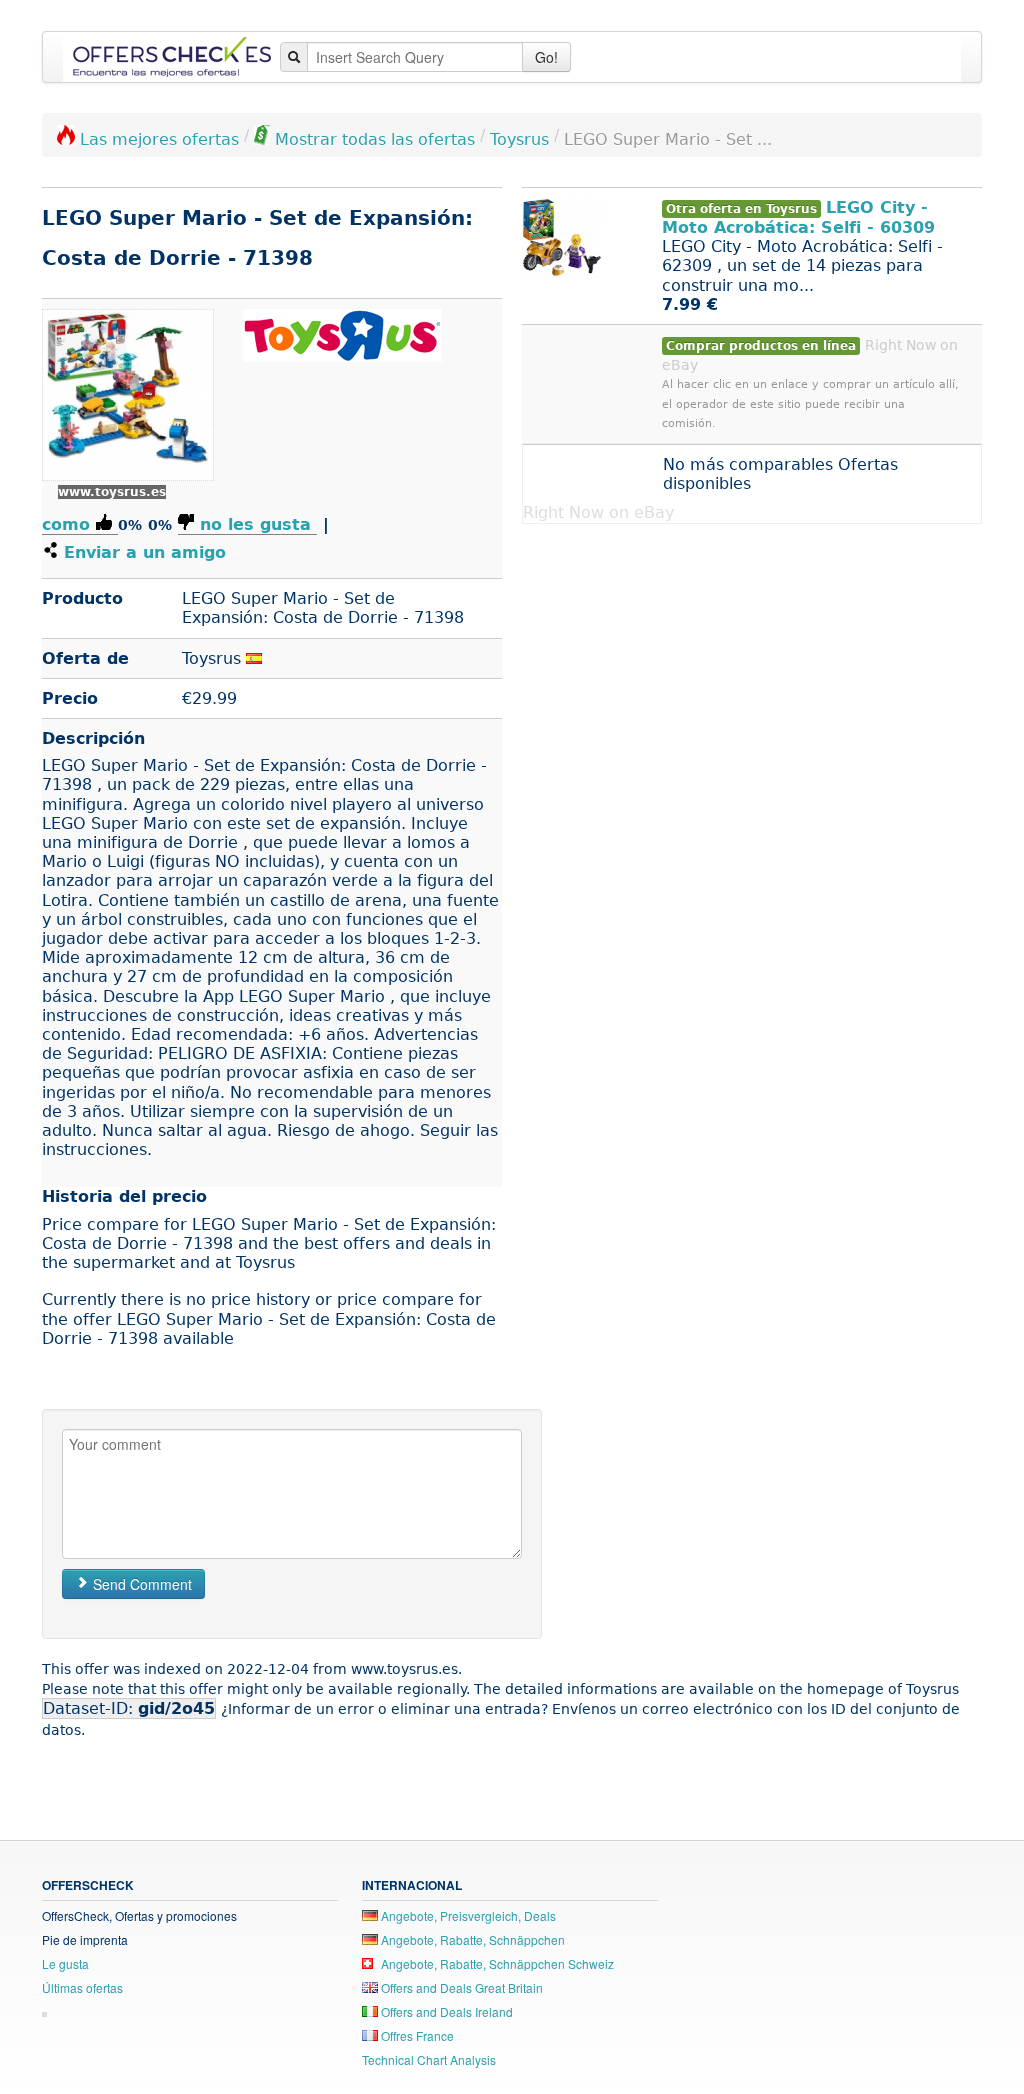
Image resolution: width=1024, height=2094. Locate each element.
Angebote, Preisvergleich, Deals (467, 1915)
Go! (546, 57)
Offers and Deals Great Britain (460, 1987)
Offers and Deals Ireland (445, 2011)
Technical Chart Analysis (429, 2059)
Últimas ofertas (82, 1987)
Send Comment (140, 1584)
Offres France (416, 2035)
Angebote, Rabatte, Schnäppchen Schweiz (496, 1963)
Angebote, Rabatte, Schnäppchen (471, 1939)
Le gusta (65, 1963)
